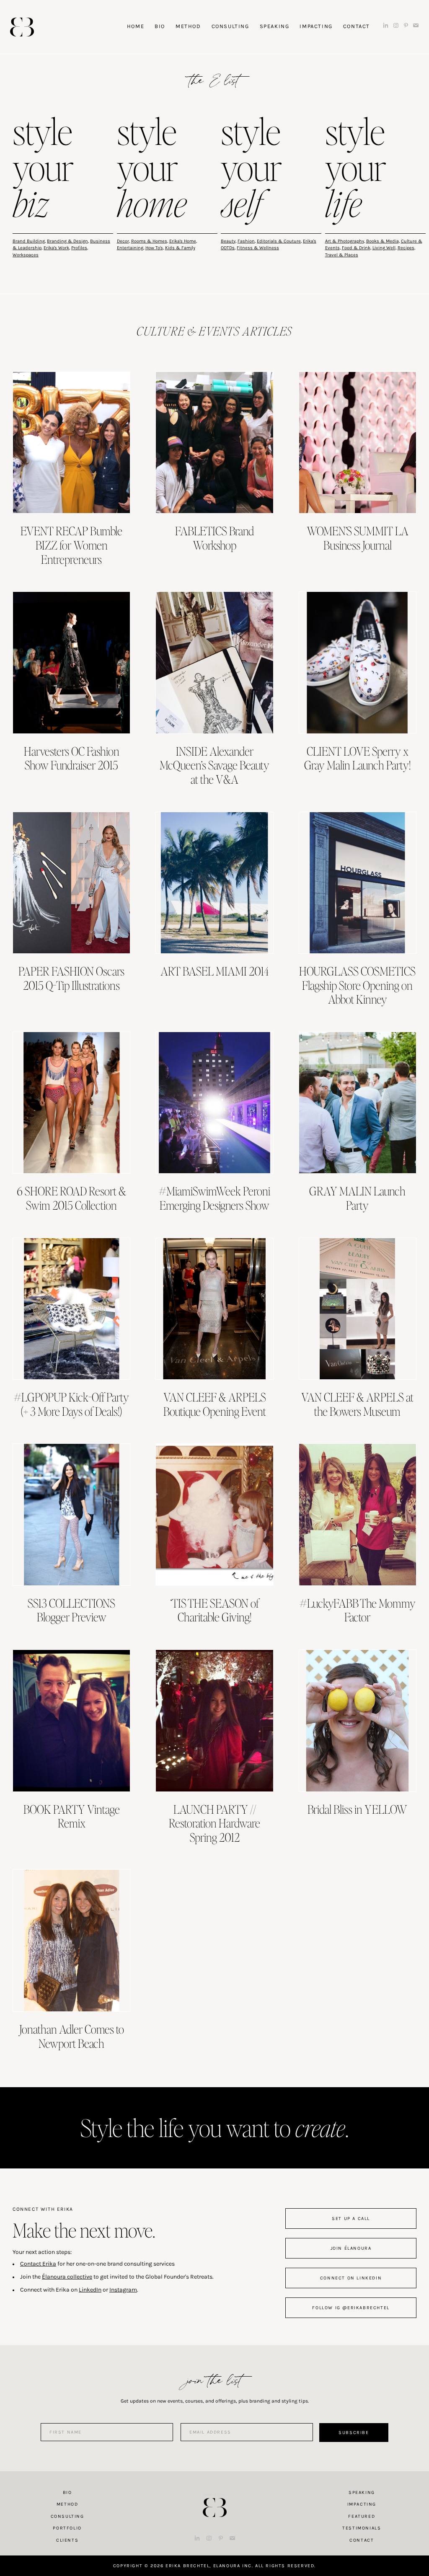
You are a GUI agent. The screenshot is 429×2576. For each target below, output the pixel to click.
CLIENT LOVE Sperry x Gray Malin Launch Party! (357, 758)
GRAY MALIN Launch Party (357, 1198)
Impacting (362, 2504)
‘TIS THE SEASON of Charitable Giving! (215, 1610)
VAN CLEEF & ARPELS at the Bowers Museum (357, 1404)
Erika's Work (56, 248)
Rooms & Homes (149, 241)
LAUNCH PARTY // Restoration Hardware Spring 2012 (214, 1823)
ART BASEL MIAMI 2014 (215, 971)
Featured (362, 2516)
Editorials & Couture (279, 241)
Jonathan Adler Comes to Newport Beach (72, 2036)
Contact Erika (38, 2264)
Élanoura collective (67, 2277)
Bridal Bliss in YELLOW (357, 1809)
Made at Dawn (214, 2494)
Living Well (384, 248)
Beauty (228, 241)
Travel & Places (342, 255)
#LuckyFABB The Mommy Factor (358, 1610)
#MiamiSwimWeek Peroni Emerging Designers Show (214, 1198)
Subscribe (354, 2433)
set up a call (351, 2219)
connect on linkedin (351, 2278)
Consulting (67, 2516)
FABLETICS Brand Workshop (214, 538)
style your (43, 169)
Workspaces (26, 255)
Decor (123, 241)
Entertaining (130, 248)
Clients (67, 2540)
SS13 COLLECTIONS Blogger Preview (71, 1610)
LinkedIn (90, 2290)
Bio (67, 2492)
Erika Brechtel (22, 27)
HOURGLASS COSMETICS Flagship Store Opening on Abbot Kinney (357, 985)
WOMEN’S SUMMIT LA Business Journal (358, 538)
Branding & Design (67, 241)
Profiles (79, 248)
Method (67, 2504)
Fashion (246, 241)
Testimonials (362, 2528)
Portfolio (67, 2528)
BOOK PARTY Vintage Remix (72, 1816)
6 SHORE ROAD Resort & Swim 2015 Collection (71, 1198)
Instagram (123, 2290)
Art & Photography (345, 241)
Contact (362, 2540)
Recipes (406, 248)
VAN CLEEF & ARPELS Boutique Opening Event (215, 1404)
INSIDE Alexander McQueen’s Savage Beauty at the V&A (214, 765)
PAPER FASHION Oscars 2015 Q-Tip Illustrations (71, 978)
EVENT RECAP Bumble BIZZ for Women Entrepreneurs (71, 545)
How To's (154, 248)
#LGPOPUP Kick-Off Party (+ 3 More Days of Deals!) (71, 1404)
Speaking (362, 2492)
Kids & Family (180, 248)
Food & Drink (356, 248)
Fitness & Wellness (258, 248)
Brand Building (29, 241)
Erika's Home (183, 241)
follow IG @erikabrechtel (351, 2308)
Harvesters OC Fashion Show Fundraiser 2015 (72, 758)
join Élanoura (351, 2248)
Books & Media (382, 241)
